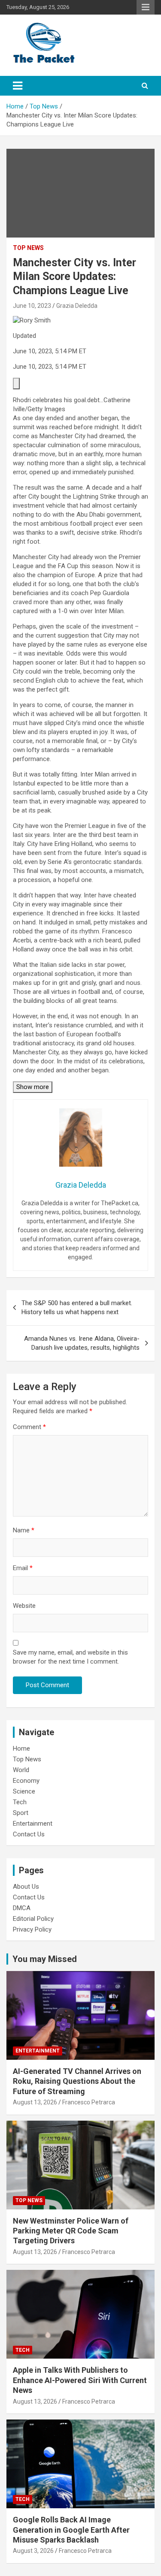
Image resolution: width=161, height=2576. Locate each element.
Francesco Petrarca (89, 2102)
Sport (21, 1813)
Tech (20, 1802)
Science (24, 1791)
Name (24, 1530)
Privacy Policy (32, 1929)
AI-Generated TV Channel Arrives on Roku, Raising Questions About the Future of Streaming (77, 2081)
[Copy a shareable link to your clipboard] (16, 384)
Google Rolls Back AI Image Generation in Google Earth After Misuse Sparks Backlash (71, 2530)
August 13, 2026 (35, 2102)
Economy (26, 1781)
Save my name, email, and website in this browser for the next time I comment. (70, 1657)
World (21, 1770)
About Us (26, 1887)
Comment (29, 1427)
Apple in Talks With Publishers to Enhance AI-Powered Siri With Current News (80, 2380)
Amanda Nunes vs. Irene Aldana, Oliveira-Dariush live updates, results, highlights (82, 1343)
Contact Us (29, 1834)
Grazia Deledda (77, 306)
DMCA (22, 1908)
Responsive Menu (146, 7)
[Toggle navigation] (18, 86)
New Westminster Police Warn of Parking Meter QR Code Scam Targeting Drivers (71, 2231)
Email (23, 1568)
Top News (28, 248)
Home (21, 1748)
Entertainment (33, 1824)
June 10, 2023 (32, 306)
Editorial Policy (33, 1919)
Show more (33, 1087)
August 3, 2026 (33, 2551)
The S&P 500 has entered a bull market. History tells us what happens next (77, 1308)
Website (24, 1606)
